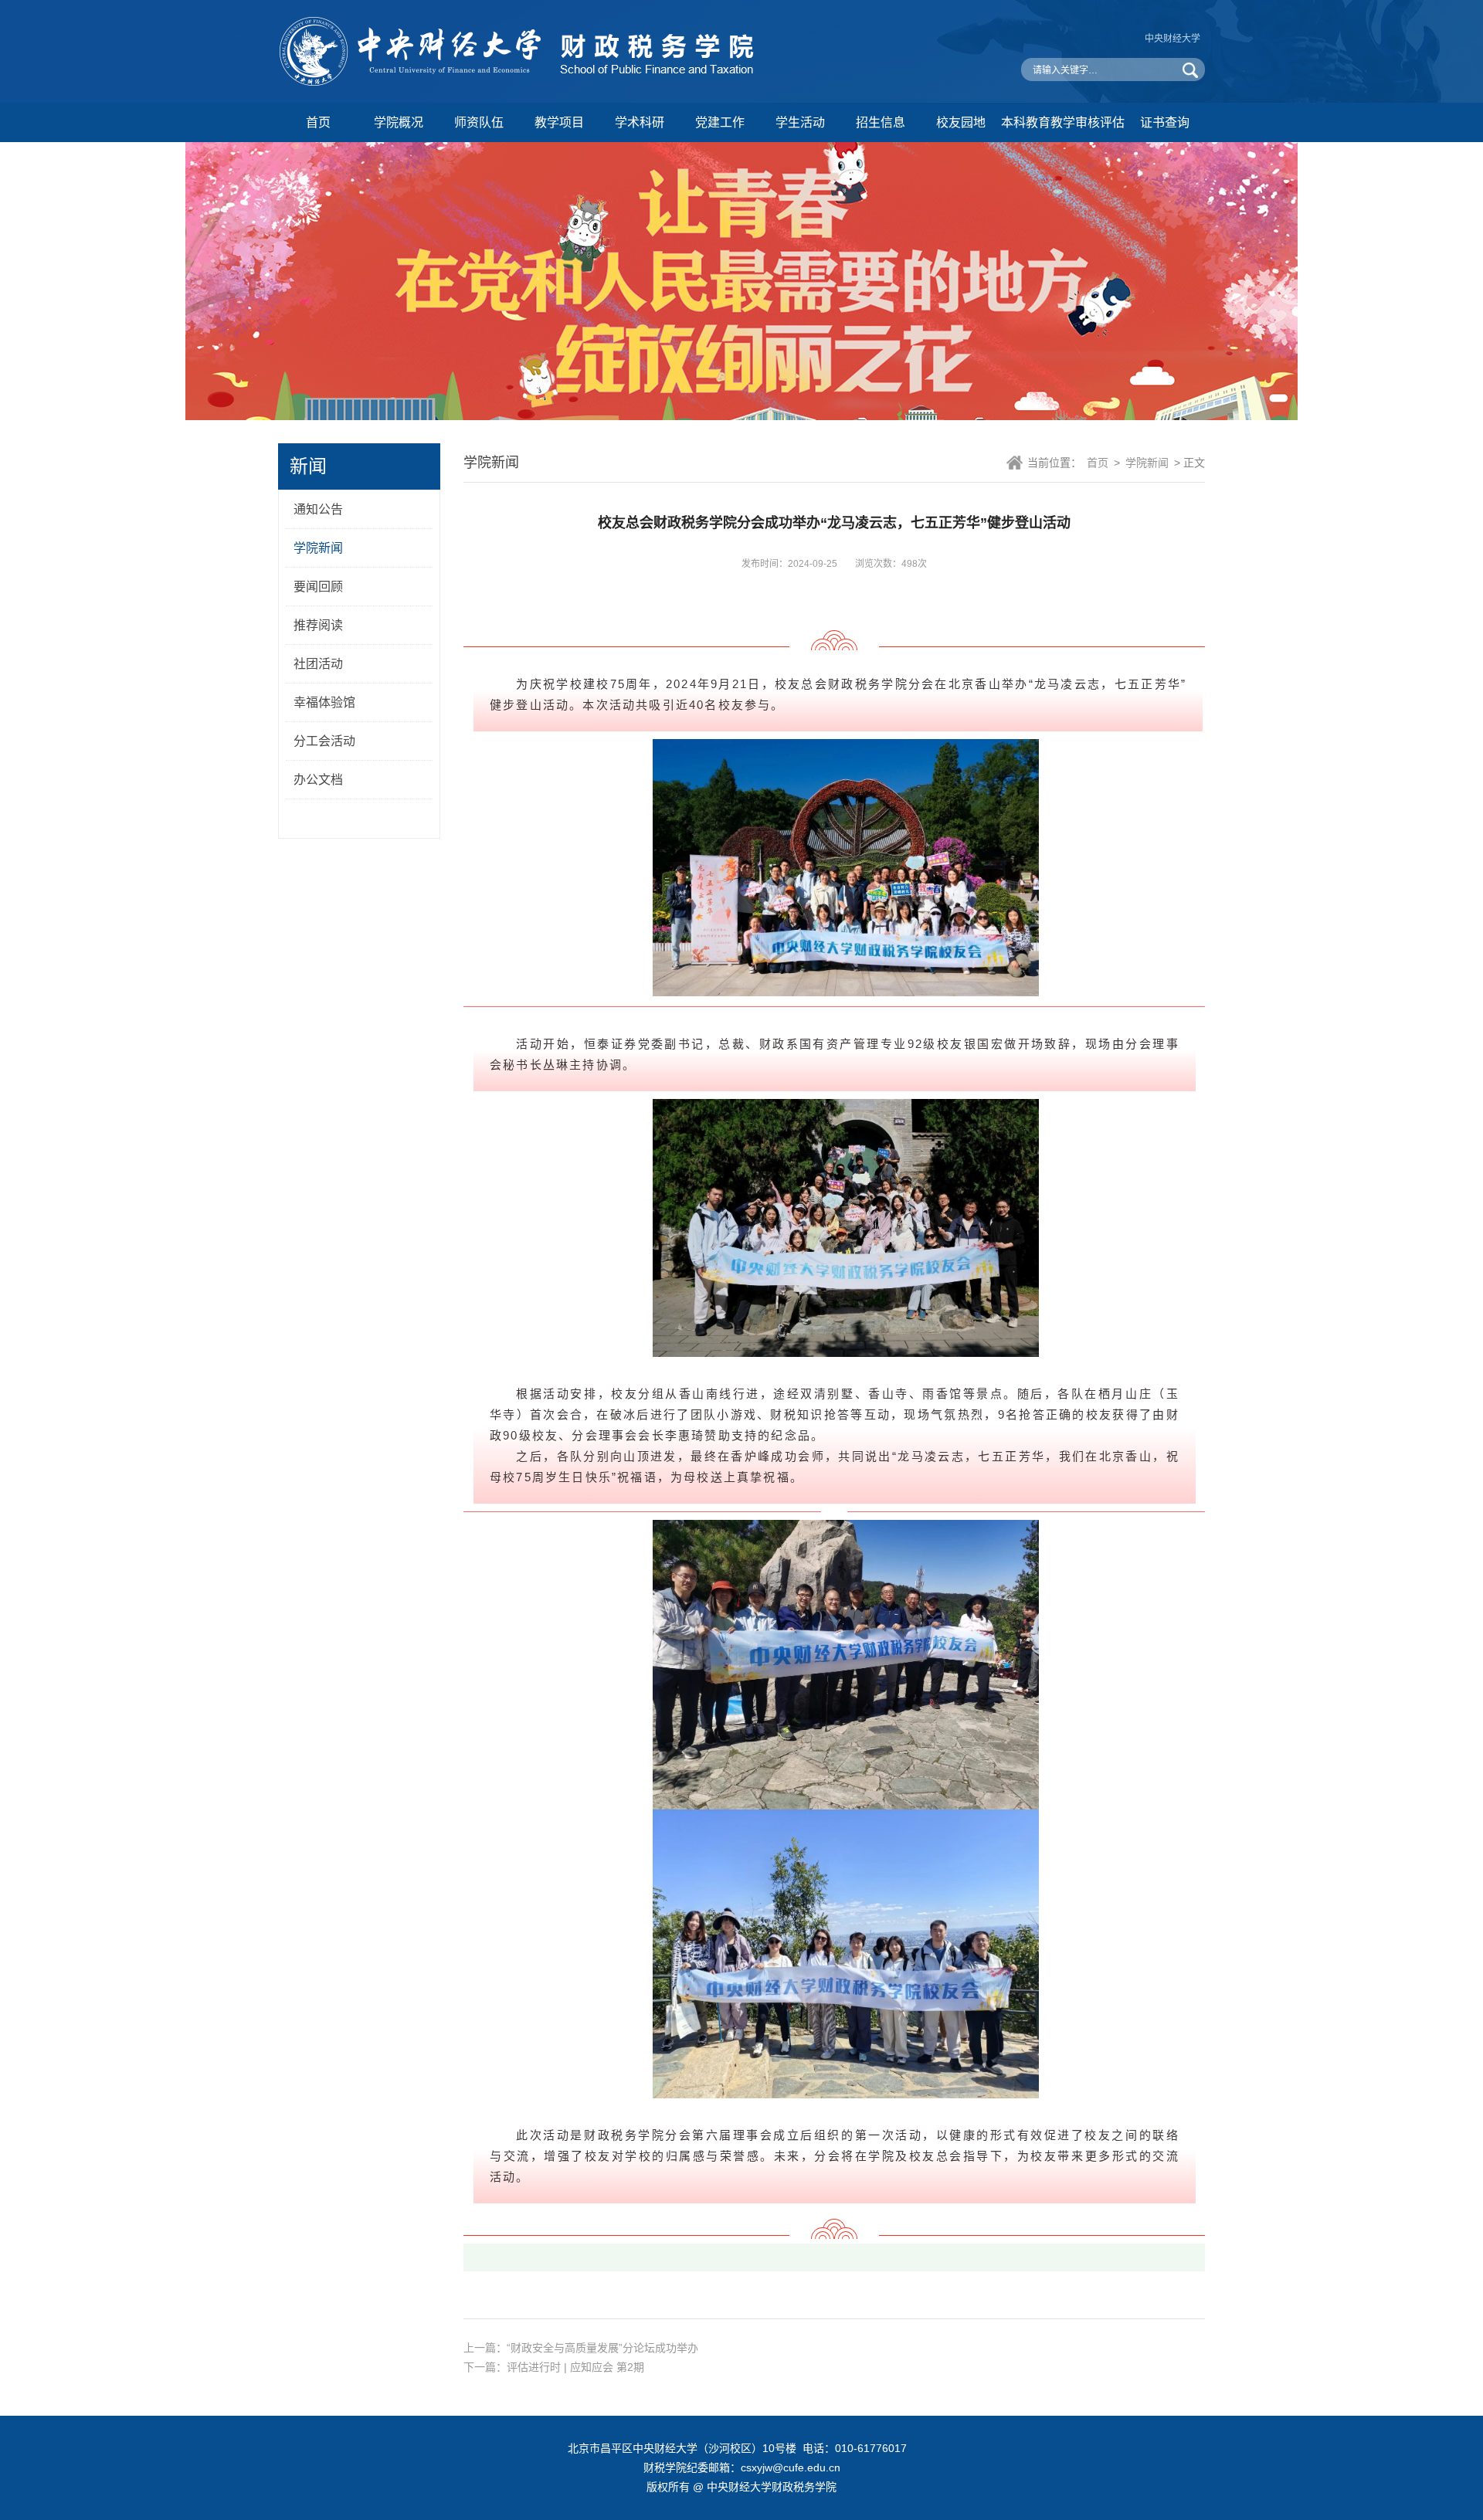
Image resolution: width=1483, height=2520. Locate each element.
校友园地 (961, 122)
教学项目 (559, 122)
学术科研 (640, 122)
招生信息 (881, 122)
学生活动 (800, 122)
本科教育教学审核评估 (1063, 122)
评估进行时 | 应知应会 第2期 (575, 2367)
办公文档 (318, 780)
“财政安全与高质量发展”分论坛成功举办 (602, 2348)
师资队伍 (479, 122)
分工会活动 (324, 741)
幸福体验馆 (324, 702)
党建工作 (720, 122)
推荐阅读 (318, 625)
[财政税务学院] (521, 83)
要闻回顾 (318, 587)
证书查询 (1165, 122)
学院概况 (399, 122)
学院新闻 (318, 548)
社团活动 (318, 664)
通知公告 (318, 509)
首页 (318, 122)
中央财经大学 (1172, 39)
